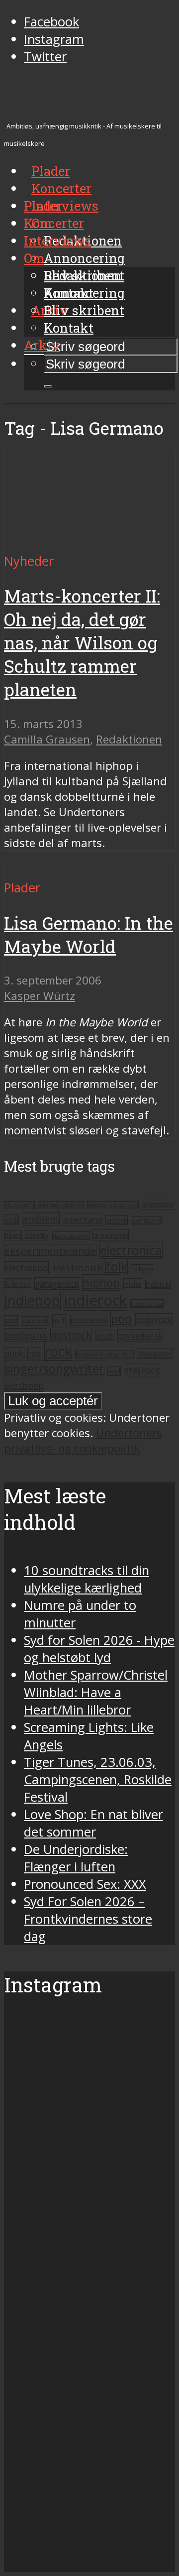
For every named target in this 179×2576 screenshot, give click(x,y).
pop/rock (154, 1320)
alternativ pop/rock (113, 1205)
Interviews (65, 206)
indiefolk (158, 1284)
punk (14, 1353)
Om (34, 258)
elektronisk (77, 1268)
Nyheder (29, 561)
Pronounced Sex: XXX (85, 1884)
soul (114, 1371)
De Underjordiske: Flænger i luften (76, 1858)
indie (133, 1284)
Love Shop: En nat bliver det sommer (93, 1823)
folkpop (142, 1269)
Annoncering (84, 258)
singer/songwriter (54, 1369)
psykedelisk (140, 1335)
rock (58, 1351)
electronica (131, 1250)
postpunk (26, 1335)
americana (83, 1220)
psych (105, 1336)
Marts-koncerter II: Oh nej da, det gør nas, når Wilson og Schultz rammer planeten (82, 643)
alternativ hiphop (61, 1205)
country (37, 1235)
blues (13, 1235)
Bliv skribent (84, 310)
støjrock (142, 1370)
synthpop (24, 1385)
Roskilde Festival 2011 (104, 1354)
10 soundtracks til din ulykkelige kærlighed (87, 1579)
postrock (71, 1335)
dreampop (111, 1235)
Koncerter (54, 223)
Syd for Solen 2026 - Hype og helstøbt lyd (99, 1649)
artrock (117, 1220)
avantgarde (146, 1220)
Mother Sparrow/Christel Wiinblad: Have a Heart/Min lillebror (96, 1692)
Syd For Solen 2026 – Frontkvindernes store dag (88, 1919)
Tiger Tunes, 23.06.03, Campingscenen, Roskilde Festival (98, 1779)
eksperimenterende (50, 1251)
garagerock (57, 1284)
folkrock (18, 1284)
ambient (41, 1219)
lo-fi (60, 1320)
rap (34, 1353)
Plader (43, 206)
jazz (11, 1320)
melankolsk (89, 1320)
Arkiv (42, 345)
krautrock (35, 1321)
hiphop (101, 1283)
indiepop (32, 1300)
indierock (95, 1300)
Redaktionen (83, 275)
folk (117, 1267)
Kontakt (69, 328)
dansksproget (71, 1236)
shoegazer (155, 1353)
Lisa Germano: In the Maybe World (89, 935)
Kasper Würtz (40, 996)
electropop (26, 1268)
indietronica (147, 1303)
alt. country (19, 1205)
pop (121, 1318)
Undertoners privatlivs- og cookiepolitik (83, 1441)
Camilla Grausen (47, 739)
